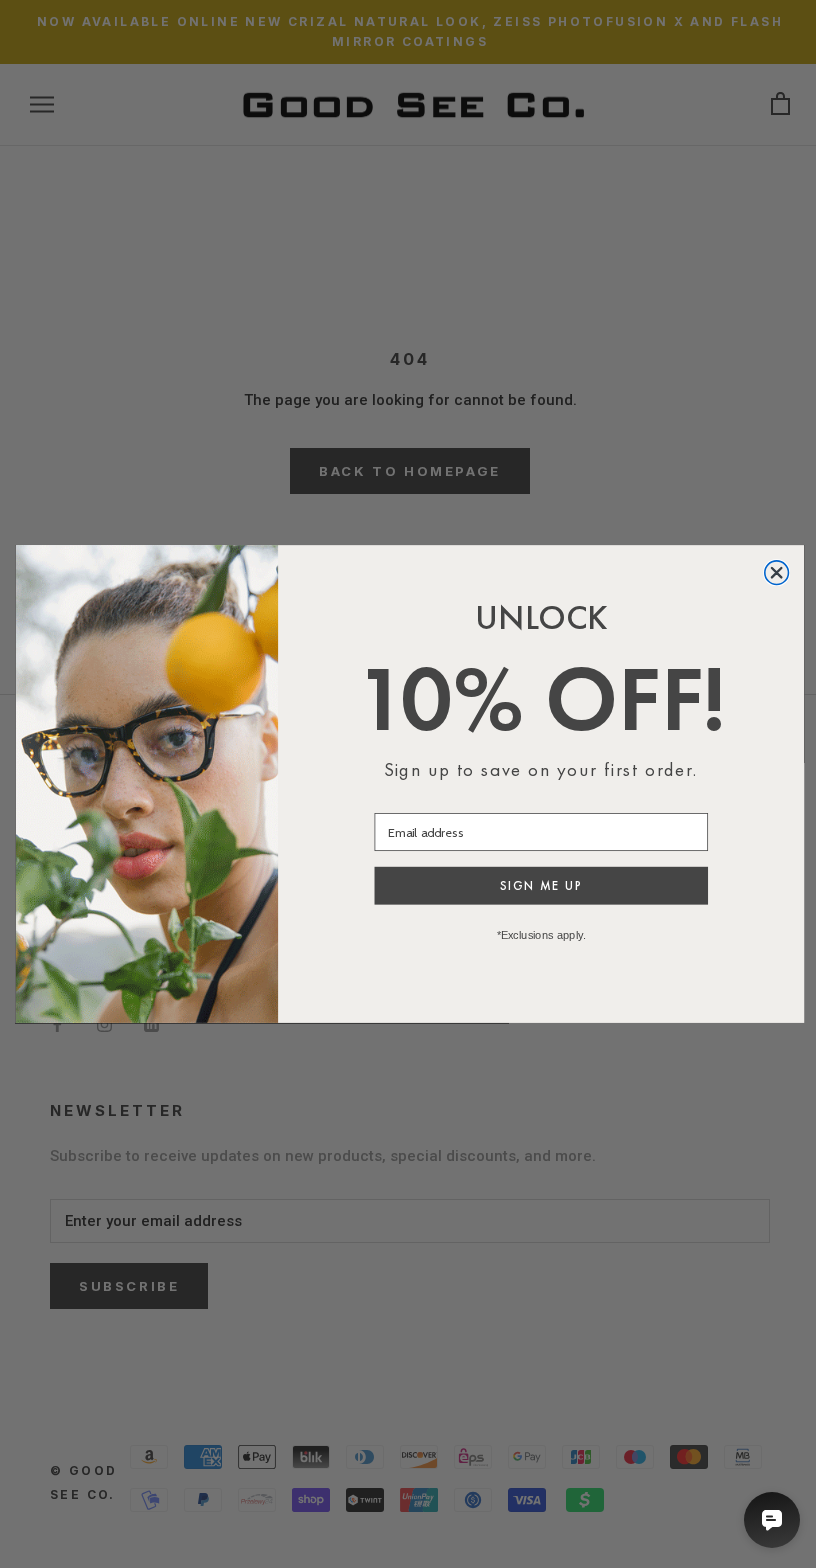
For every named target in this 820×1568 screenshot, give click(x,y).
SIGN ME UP (541, 885)
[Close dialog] (777, 573)
